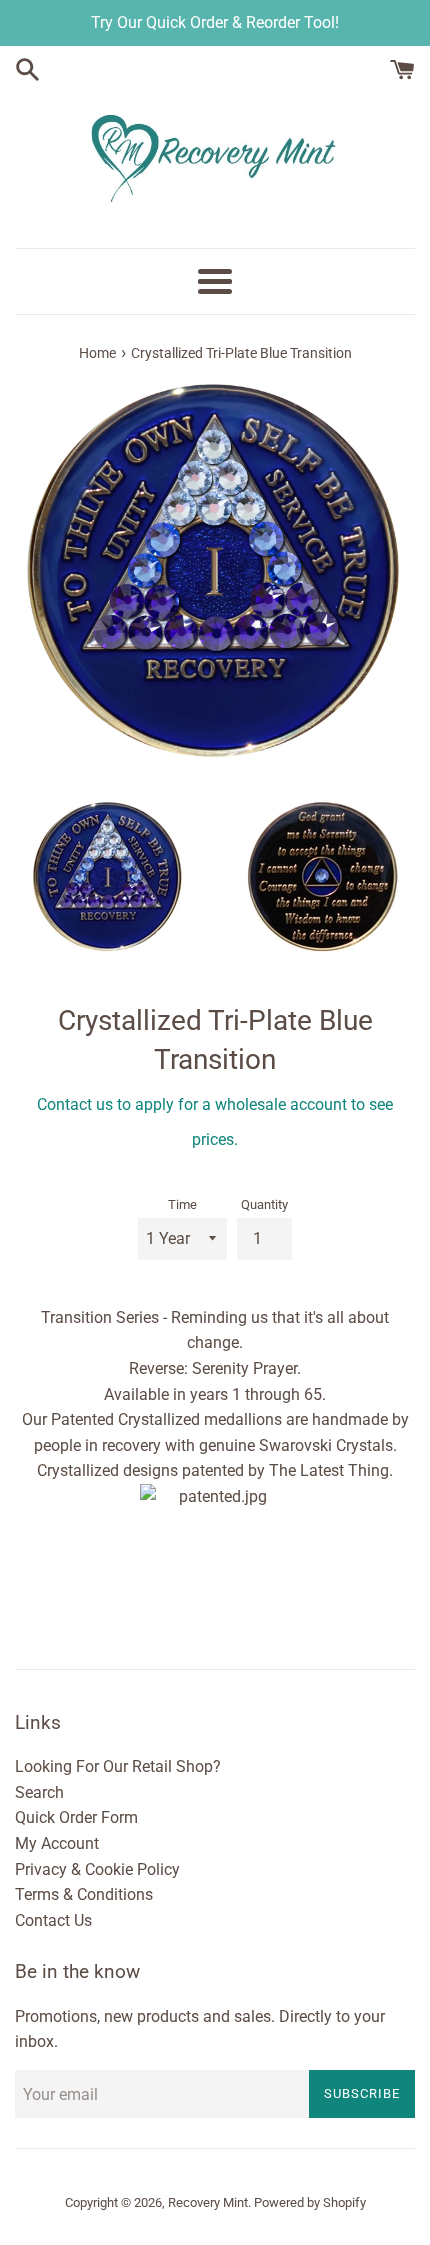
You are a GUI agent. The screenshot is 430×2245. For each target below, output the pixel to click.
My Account (57, 1843)
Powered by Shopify (310, 2202)
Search (39, 1792)
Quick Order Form (76, 1817)
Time (182, 1204)
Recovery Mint (208, 2202)
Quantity (264, 1204)
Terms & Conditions (84, 1894)
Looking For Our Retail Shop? (118, 1766)
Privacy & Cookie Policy (97, 1869)
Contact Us (53, 1920)
